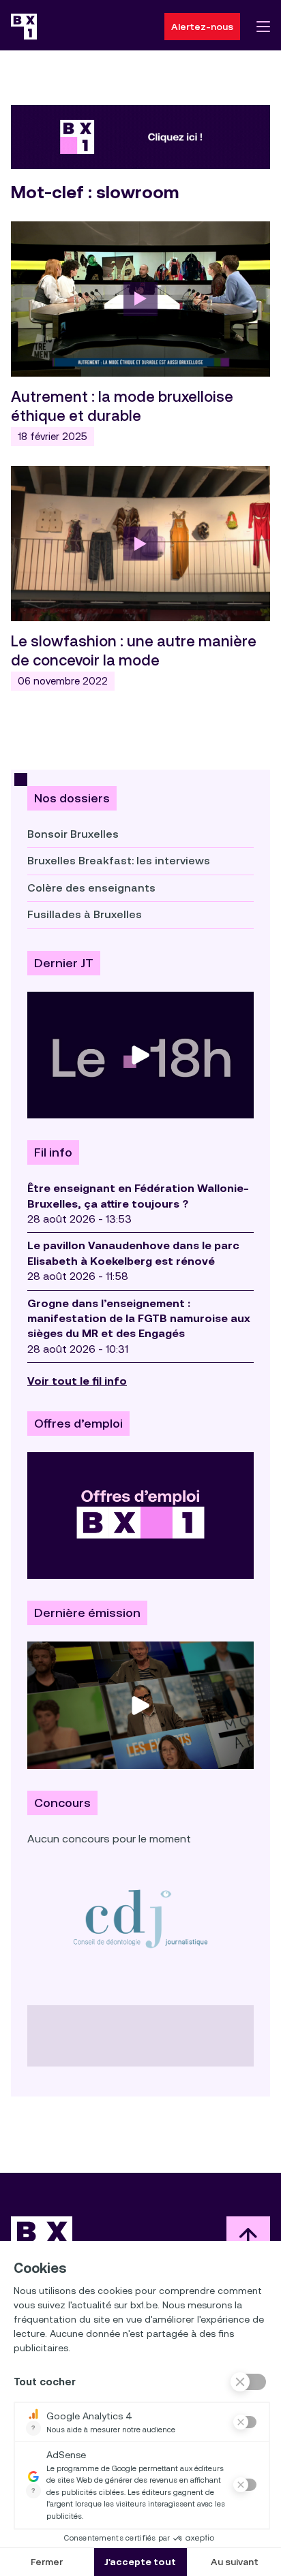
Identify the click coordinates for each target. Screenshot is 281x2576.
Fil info (53, 1152)
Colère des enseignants (91, 888)
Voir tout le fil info (77, 1381)
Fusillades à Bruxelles (85, 914)
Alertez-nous (202, 27)
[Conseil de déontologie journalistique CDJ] (140, 1918)
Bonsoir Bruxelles (73, 834)
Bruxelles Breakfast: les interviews (119, 861)
